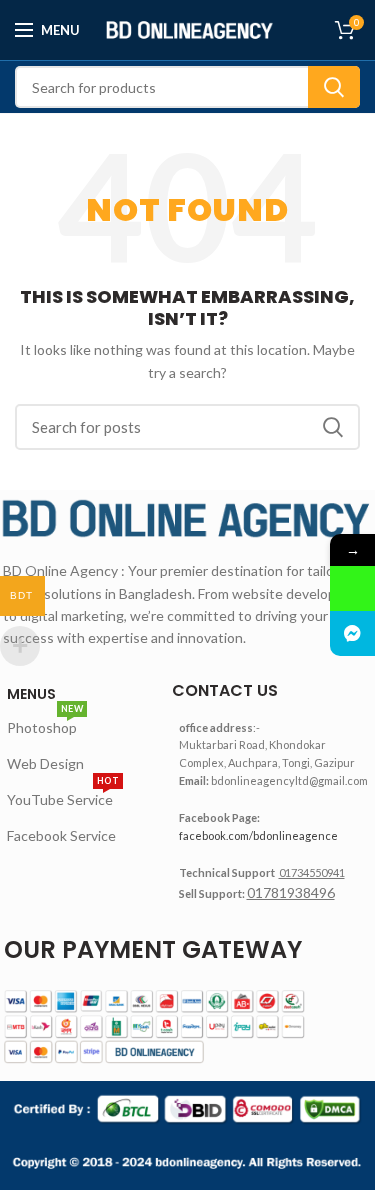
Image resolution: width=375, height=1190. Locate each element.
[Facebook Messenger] (352, 633)
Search (334, 87)
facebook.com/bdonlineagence (258, 835)
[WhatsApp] (352, 588)
